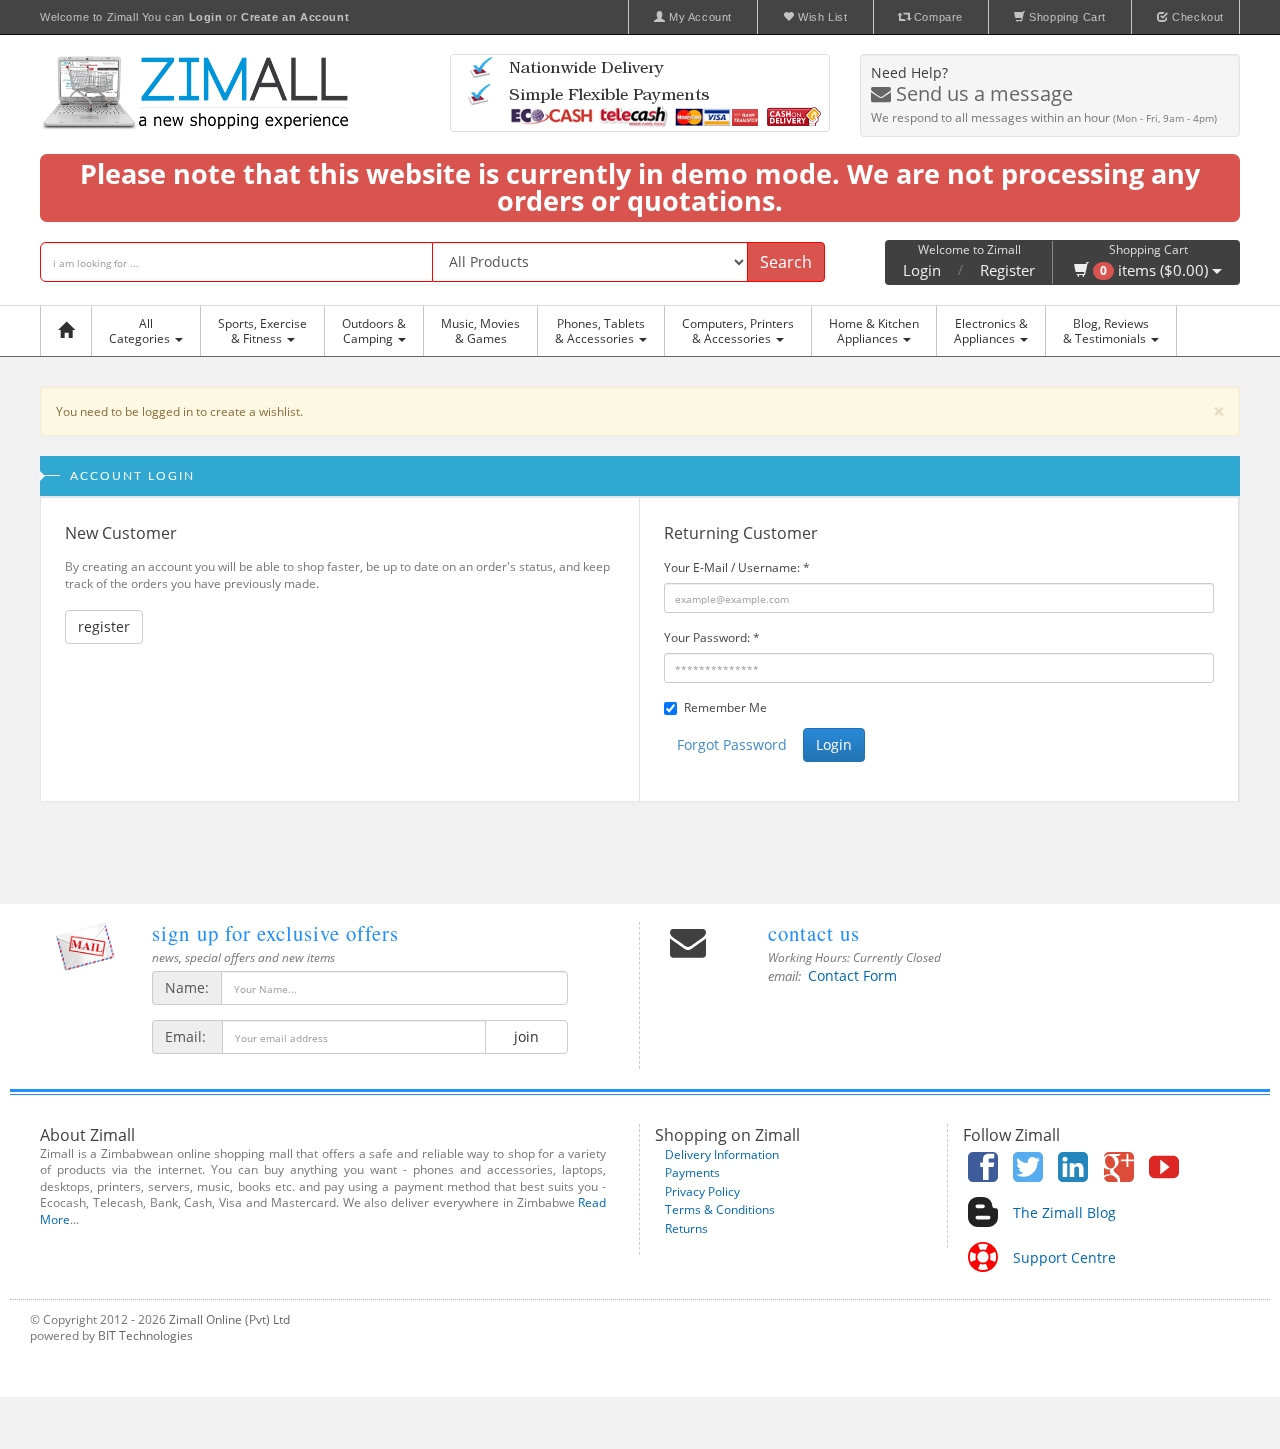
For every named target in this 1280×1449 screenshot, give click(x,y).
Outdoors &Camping (374, 331)
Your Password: (712, 637)
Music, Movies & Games (480, 331)
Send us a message (982, 93)
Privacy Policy (702, 1191)
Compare (936, 17)
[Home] (71, 331)
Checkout (1196, 17)
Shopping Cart (1066, 17)
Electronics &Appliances (991, 331)
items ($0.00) (1156, 270)
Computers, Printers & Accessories (738, 331)
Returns (686, 1228)
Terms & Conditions (720, 1209)
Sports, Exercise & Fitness (262, 331)
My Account (698, 17)
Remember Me (725, 707)
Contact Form (852, 975)
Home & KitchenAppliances (874, 331)
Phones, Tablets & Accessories (600, 331)
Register (1007, 270)
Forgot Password (732, 744)
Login (922, 270)
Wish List (821, 17)
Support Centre (1064, 1257)
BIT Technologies (145, 1335)
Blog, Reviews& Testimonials (1106, 331)
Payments (692, 1172)
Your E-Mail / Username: (737, 567)
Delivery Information (722, 1154)
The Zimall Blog (1064, 1212)
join (526, 1036)
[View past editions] (85, 946)
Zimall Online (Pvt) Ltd (229, 1319)
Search (786, 262)
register (104, 626)
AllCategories (141, 331)
